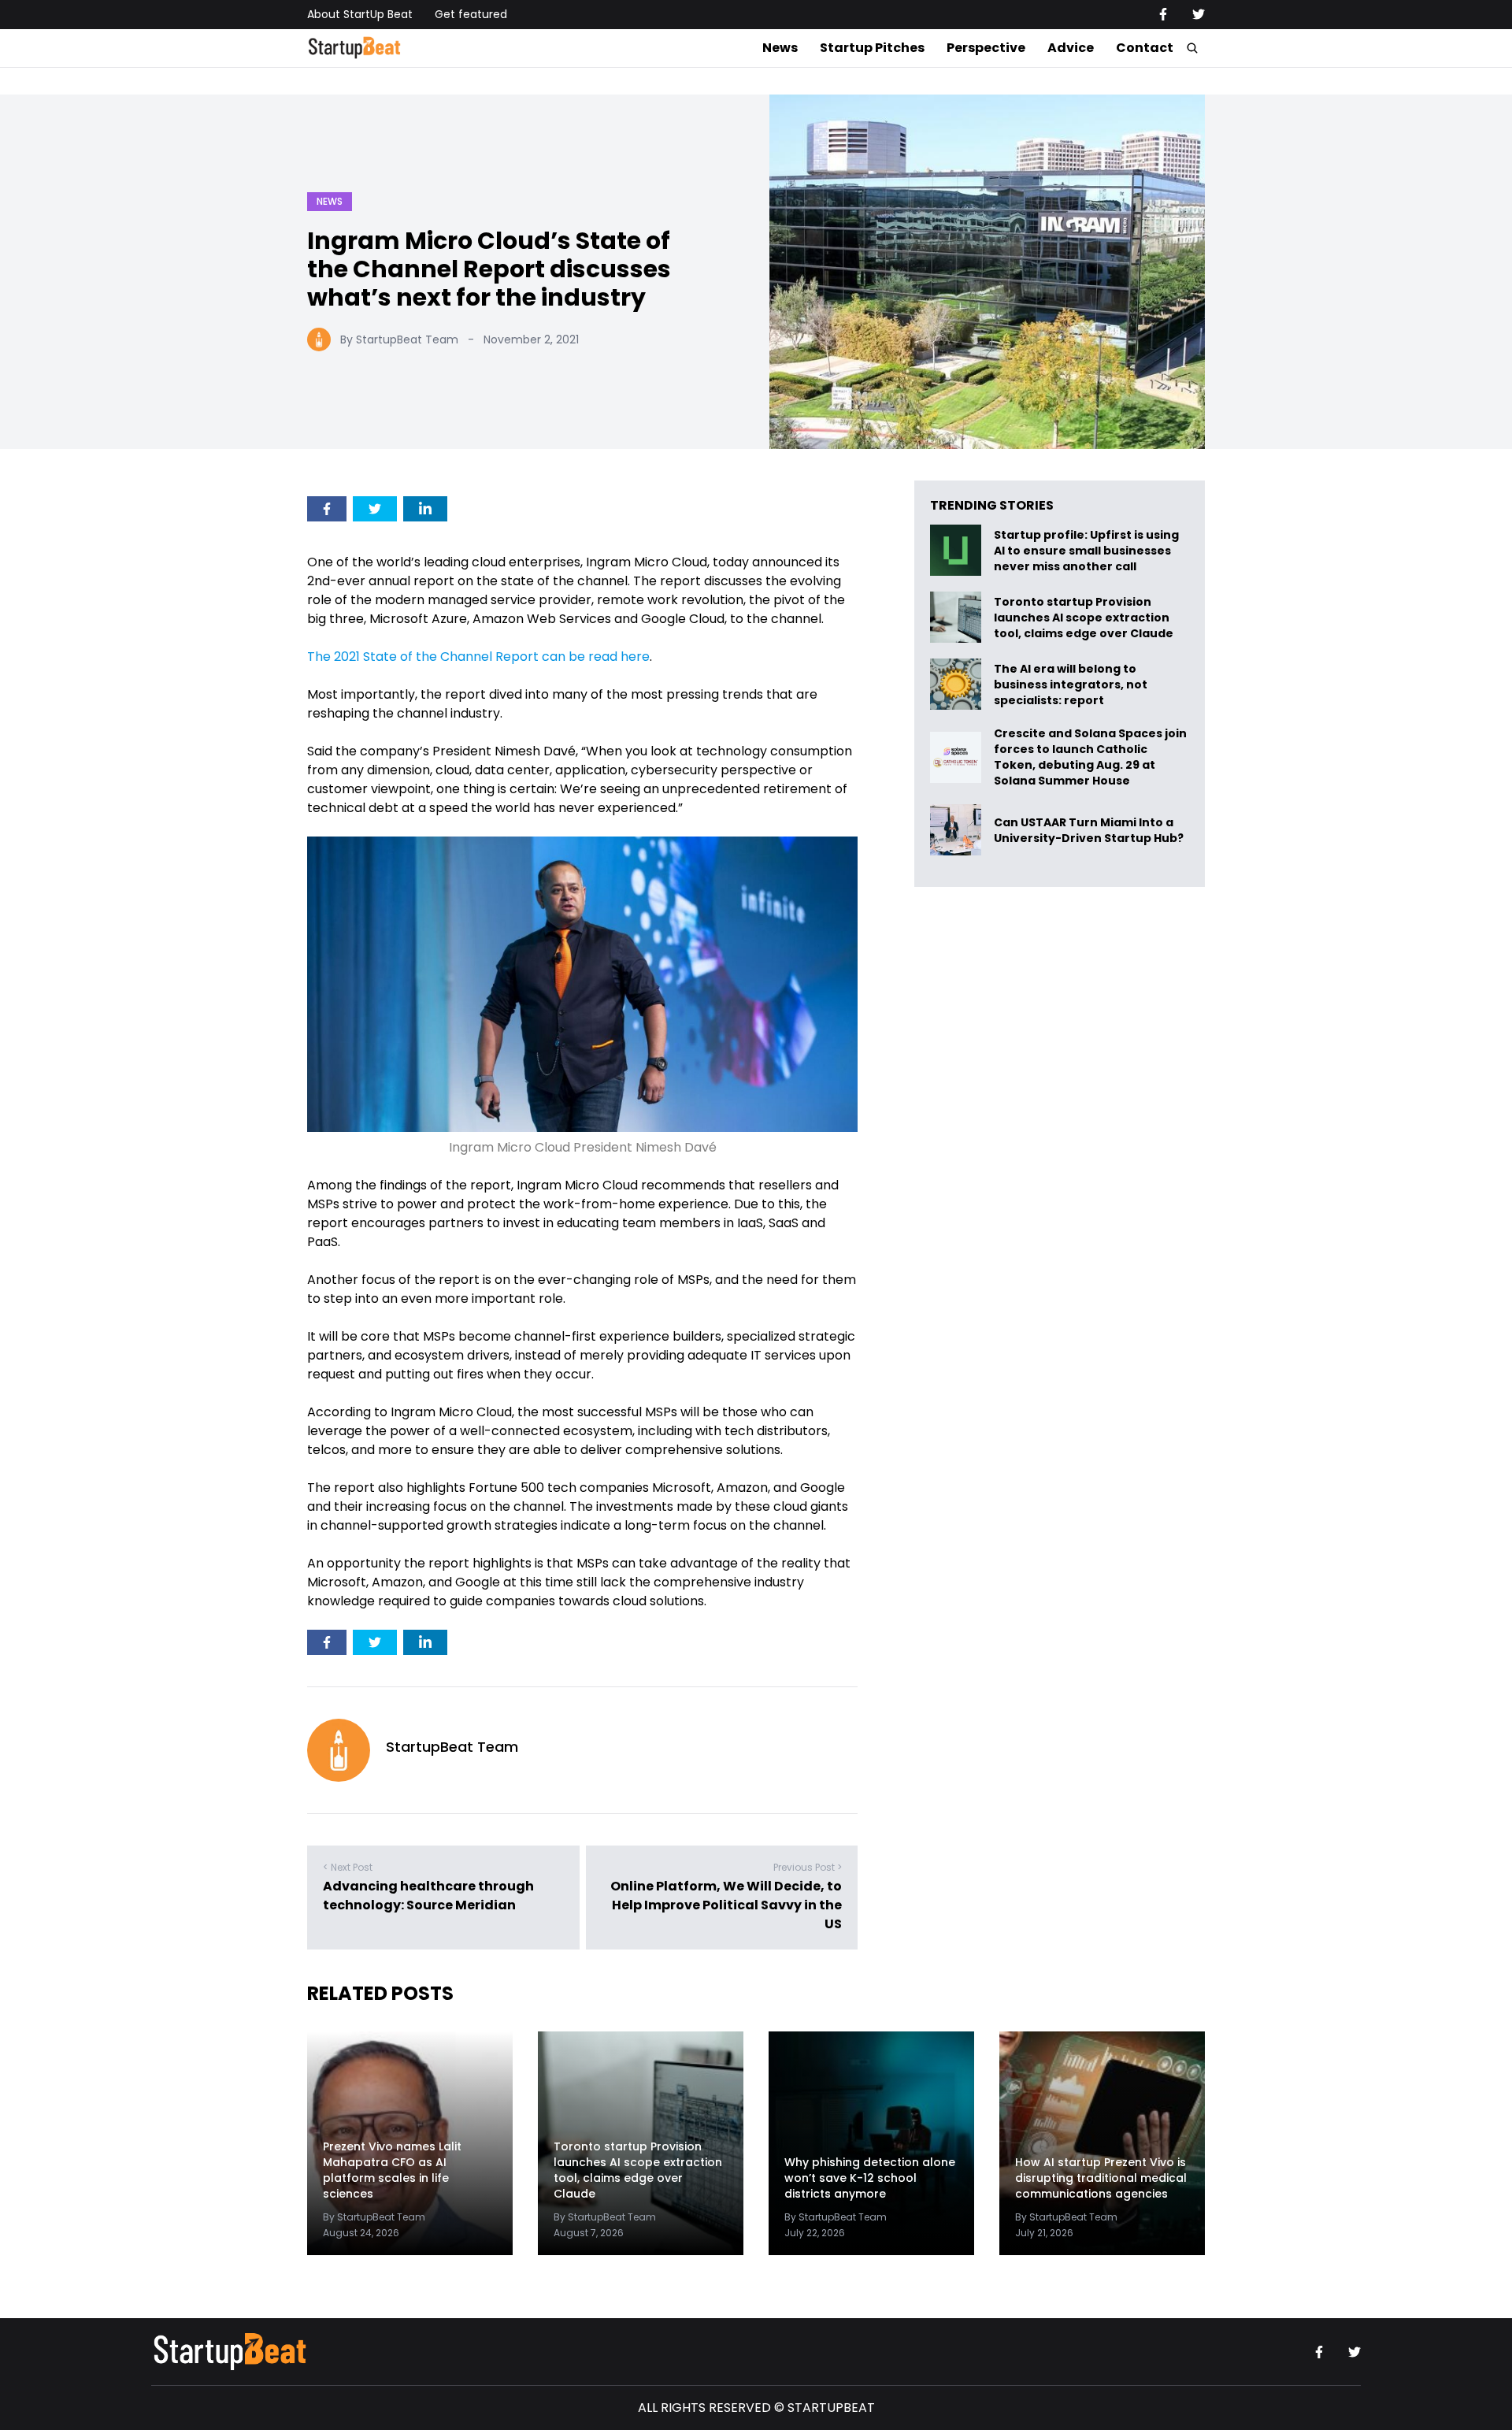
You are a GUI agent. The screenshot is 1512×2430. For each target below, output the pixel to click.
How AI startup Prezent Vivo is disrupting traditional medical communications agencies (1101, 2178)
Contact (1145, 48)
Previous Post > (808, 1867)
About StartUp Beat (360, 14)
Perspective (986, 48)
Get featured (471, 14)
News (780, 48)
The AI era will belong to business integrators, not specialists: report (1071, 684)
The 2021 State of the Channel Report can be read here (478, 657)
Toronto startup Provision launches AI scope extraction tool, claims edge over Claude (1085, 617)
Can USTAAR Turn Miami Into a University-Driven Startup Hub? (1089, 830)
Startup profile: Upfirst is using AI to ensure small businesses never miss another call (1086, 550)
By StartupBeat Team (399, 339)
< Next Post (348, 1867)
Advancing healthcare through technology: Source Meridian (428, 1896)
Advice (1071, 48)
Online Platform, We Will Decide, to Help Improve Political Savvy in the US (726, 1905)
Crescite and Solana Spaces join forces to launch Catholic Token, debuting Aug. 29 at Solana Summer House (1090, 757)
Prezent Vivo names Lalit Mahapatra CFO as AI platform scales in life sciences (392, 2170)
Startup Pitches (872, 48)
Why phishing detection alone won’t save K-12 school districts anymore (870, 2178)
